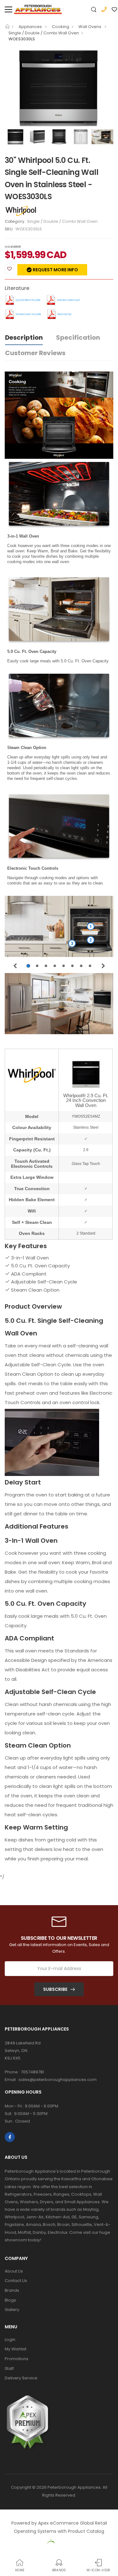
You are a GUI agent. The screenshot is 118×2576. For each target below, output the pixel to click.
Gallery (12, 2310)
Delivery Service (21, 2378)
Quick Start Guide (28, 300)
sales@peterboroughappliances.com (58, 2080)
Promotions (17, 2359)
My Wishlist (16, 2349)
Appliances (31, 27)
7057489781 (32, 2072)
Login (10, 2340)
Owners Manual (68, 300)
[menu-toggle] (8, 9)
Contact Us (16, 2281)
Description (24, 337)
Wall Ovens (90, 27)
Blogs (10, 2300)
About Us (14, 2271)
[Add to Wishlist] (9, 269)
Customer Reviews (35, 353)
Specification (78, 337)
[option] (59, 88)
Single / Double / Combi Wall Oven (44, 33)
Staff (9, 2369)
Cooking (61, 27)
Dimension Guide (28, 314)
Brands (12, 2290)
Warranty (65, 314)
